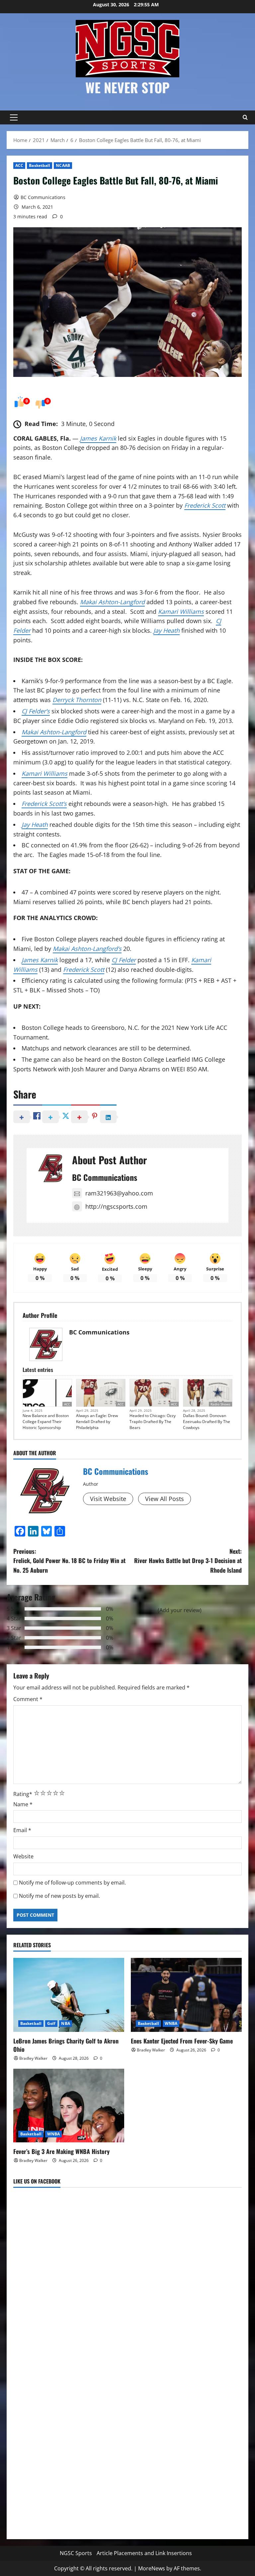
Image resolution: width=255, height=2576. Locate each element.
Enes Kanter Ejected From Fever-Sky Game (182, 2041)
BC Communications (43, 197)
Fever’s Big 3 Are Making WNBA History (61, 2151)
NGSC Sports (76, 2553)
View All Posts (165, 1499)
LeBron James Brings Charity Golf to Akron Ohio (66, 2045)
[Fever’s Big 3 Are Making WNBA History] (69, 2106)
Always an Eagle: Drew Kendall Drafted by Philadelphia (97, 1422)
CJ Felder (124, 960)
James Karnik (98, 438)
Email (22, 1830)
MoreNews (152, 2568)
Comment (28, 1699)
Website (23, 1856)
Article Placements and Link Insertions (144, 2553)
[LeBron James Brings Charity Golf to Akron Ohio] (69, 1995)
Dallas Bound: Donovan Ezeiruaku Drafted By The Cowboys (207, 1422)
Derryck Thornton (77, 700)
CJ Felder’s (36, 711)
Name (23, 1804)
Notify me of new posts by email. (59, 1896)
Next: (188, 1561)
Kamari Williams (181, 611)
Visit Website (108, 1499)
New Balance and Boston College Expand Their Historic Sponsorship (46, 1422)
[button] (14, 117)
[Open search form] (245, 117)
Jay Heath (167, 630)
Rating (23, 1794)
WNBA (171, 2023)
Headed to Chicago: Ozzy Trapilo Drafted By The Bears (153, 1422)
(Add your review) (180, 1610)
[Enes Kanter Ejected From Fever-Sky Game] (186, 1995)
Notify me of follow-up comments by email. (72, 1883)
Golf (51, 2023)
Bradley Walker (33, 2058)
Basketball (40, 165)
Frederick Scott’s (44, 804)
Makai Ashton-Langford (112, 602)
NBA (65, 2023)
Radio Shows (220, 1404)
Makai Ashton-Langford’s (87, 949)
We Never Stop (127, 87)
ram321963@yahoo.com (119, 1193)
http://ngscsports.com (116, 1206)
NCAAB (63, 165)
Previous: (69, 1561)
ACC (19, 165)
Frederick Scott (205, 505)
